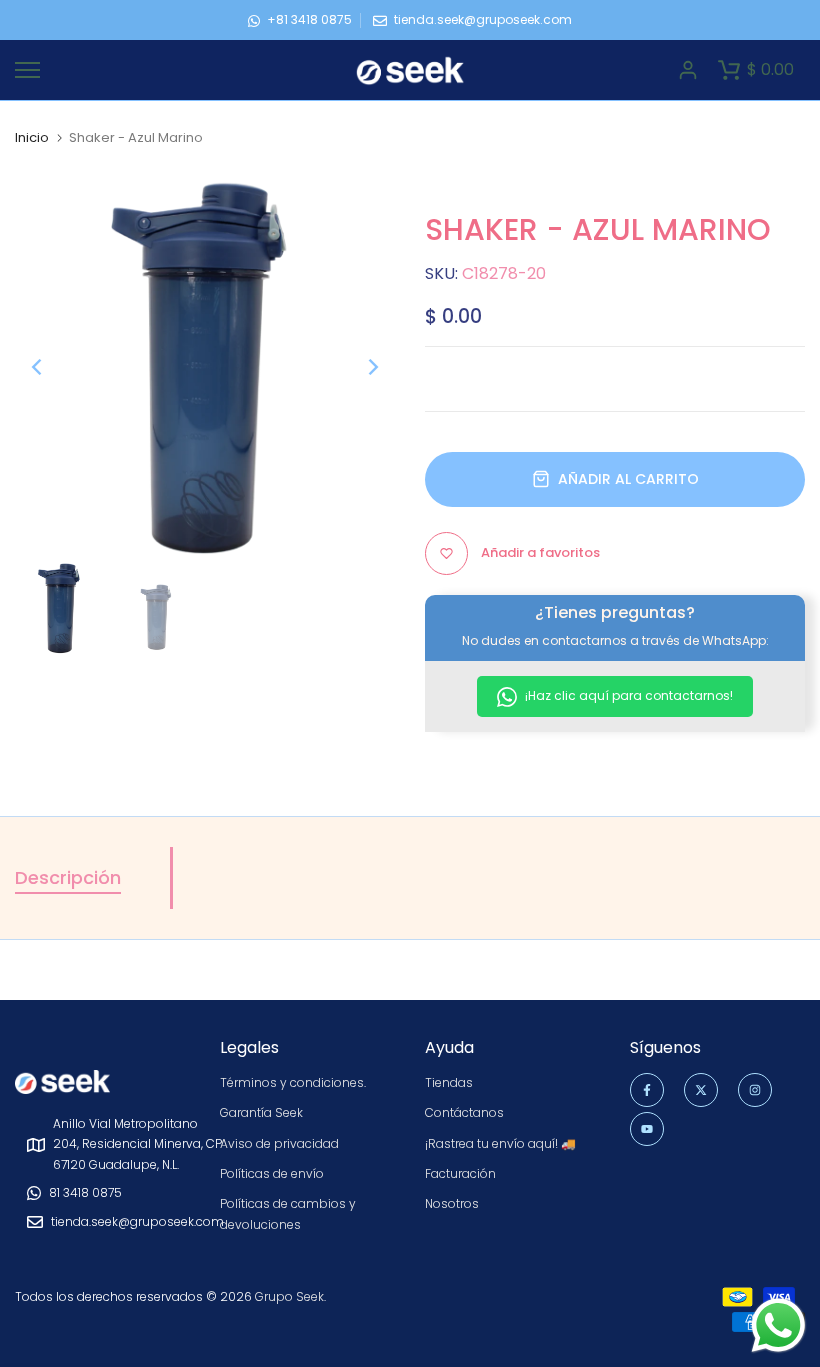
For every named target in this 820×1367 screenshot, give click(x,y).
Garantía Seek (261, 1112)
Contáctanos (464, 1112)
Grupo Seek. (290, 1296)
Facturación (460, 1173)
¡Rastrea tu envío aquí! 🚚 (500, 1143)
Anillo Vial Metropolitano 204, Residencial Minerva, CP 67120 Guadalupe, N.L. (137, 1144)
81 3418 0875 (85, 1192)
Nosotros (452, 1203)
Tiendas (449, 1082)
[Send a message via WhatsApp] (778, 1325)
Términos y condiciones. (293, 1082)
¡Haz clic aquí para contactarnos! (627, 695)
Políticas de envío (272, 1173)
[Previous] (52, 367)
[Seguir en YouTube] (647, 1129)
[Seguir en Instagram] (755, 1090)
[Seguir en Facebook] (647, 1090)
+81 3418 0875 (309, 19)
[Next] (357, 367)
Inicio (32, 138)
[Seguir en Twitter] (701, 1090)
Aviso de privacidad (279, 1143)
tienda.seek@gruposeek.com (483, 19)
